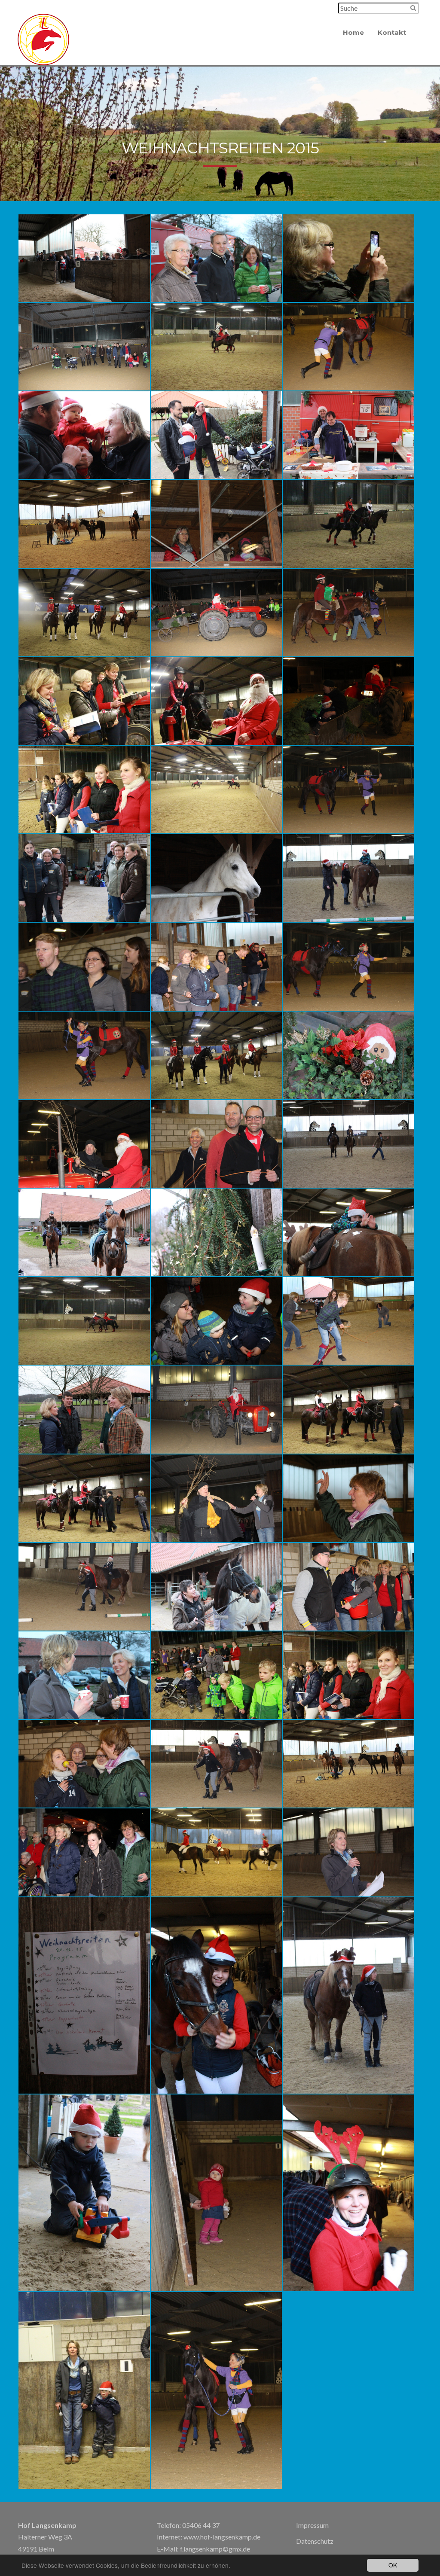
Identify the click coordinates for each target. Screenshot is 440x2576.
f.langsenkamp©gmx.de (215, 2549)
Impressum (312, 2525)
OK (393, 2565)
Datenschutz (315, 2541)
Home (353, 32)
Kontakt (392, 32)
